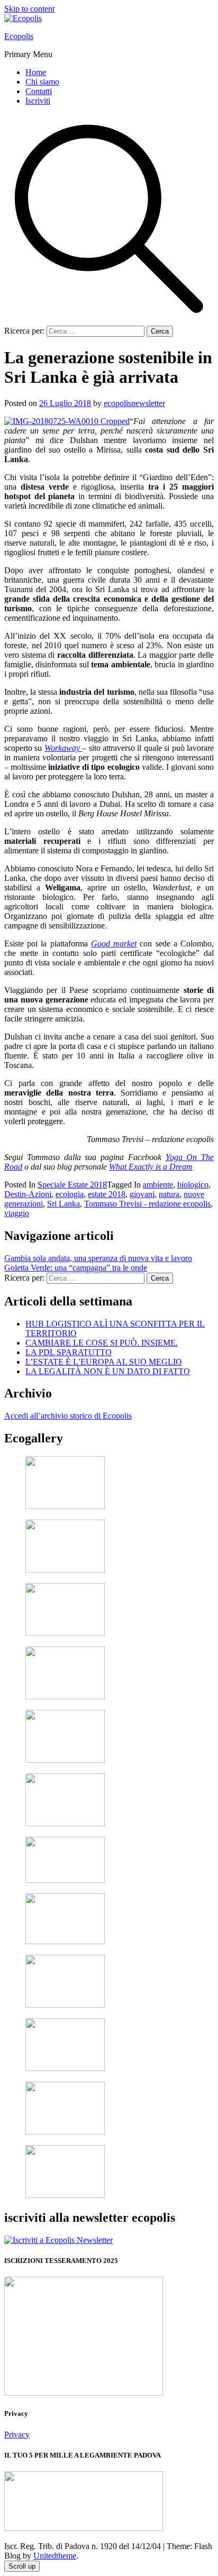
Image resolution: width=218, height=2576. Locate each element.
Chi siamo (42, 82)
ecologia (70, 1194)
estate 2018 (107, 1194)
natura (169, 1194)
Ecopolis (19, 36)
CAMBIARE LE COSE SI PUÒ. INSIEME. (102, 1343)
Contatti (39, 91)
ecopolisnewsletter (134, 403)
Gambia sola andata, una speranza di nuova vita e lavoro (98, 1258)
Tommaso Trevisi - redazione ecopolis (147, 1204)
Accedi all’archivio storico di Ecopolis (68, 1416)
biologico (193, 1185)
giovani (142, 1194)
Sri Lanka (63, 1204)
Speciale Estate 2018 (72, 1185)
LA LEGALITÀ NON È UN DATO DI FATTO (108, 1371)
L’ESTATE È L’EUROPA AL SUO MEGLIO (104, 1362)
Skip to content (29, 9)
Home (36, 72)
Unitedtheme (55, 2556)
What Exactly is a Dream (151, 1167)
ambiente (158, 1185)
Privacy (17, 2435)
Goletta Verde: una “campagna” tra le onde (76, 1268)
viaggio (17, 1213)
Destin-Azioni (28, 1194)
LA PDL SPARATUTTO (69, 1352)
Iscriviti (38, 101)
